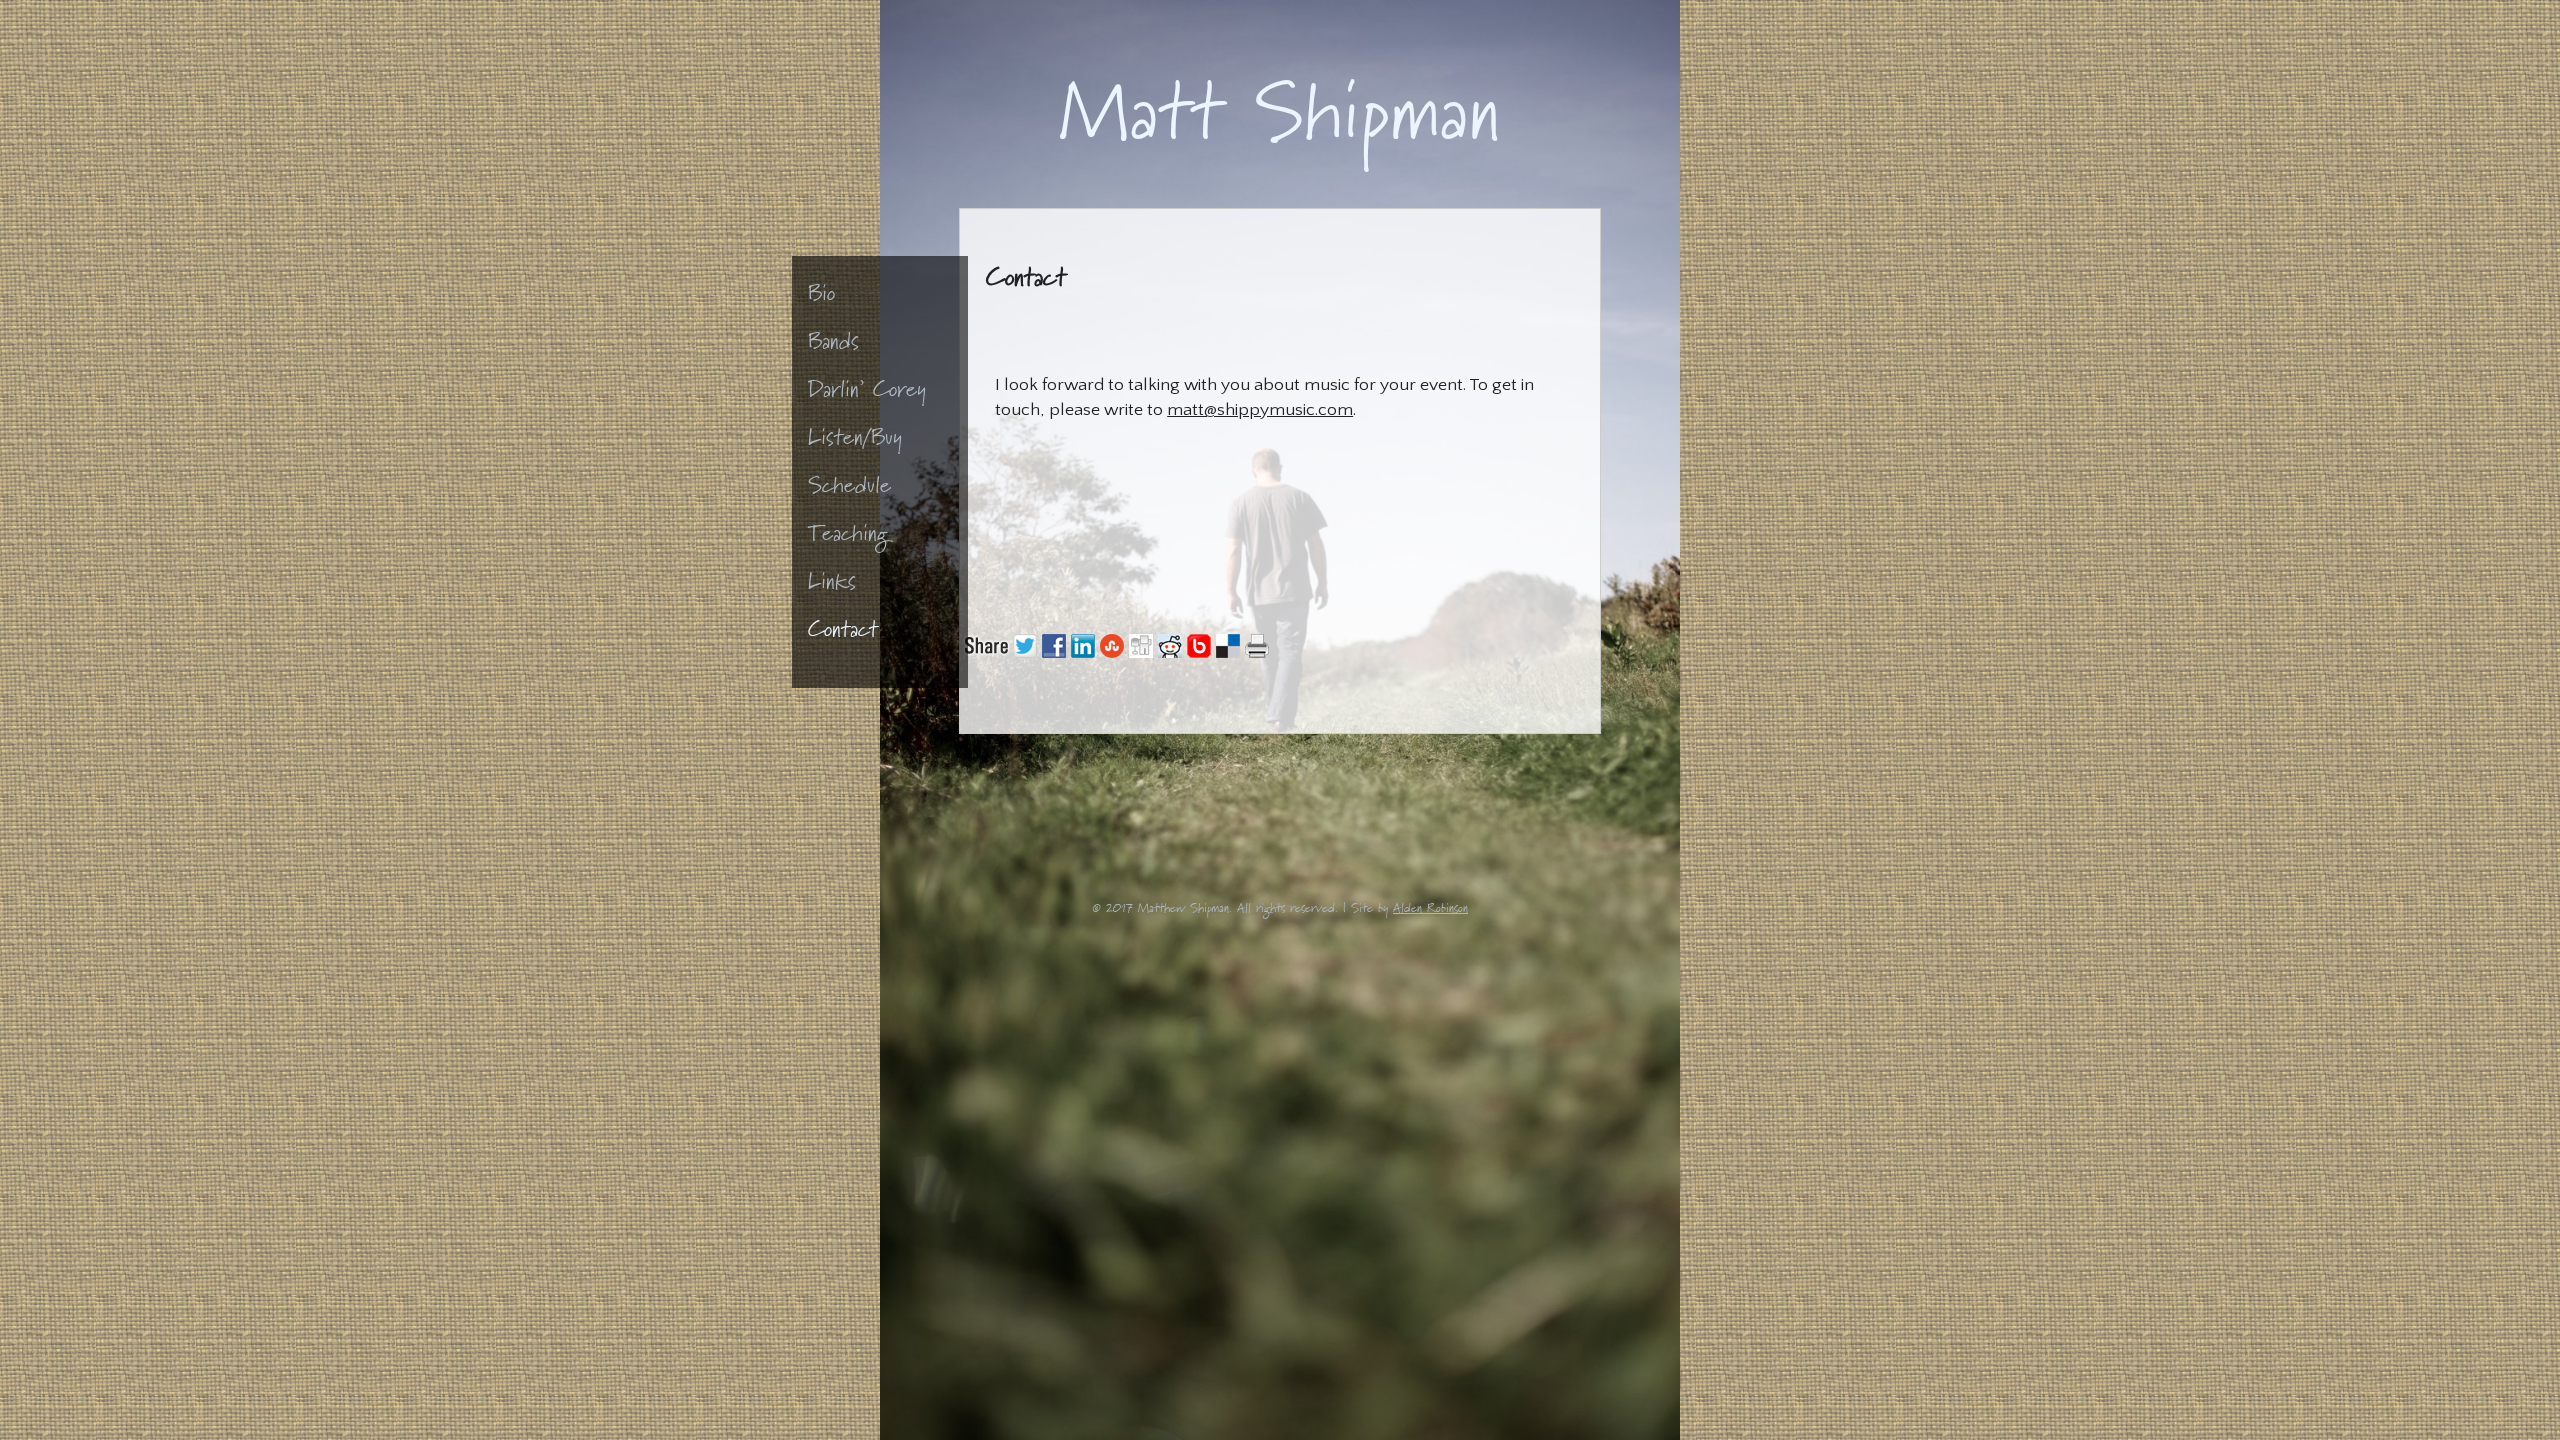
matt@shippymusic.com (1260, 410)
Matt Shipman (1280, 132)
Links (832, 586)
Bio (821, 298)
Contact (843, 634)
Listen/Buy (855, 442)
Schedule (849, 490)
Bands (833, 346)
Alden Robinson (1430, 911)
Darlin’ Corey (867, 394)
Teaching (848, 538)
